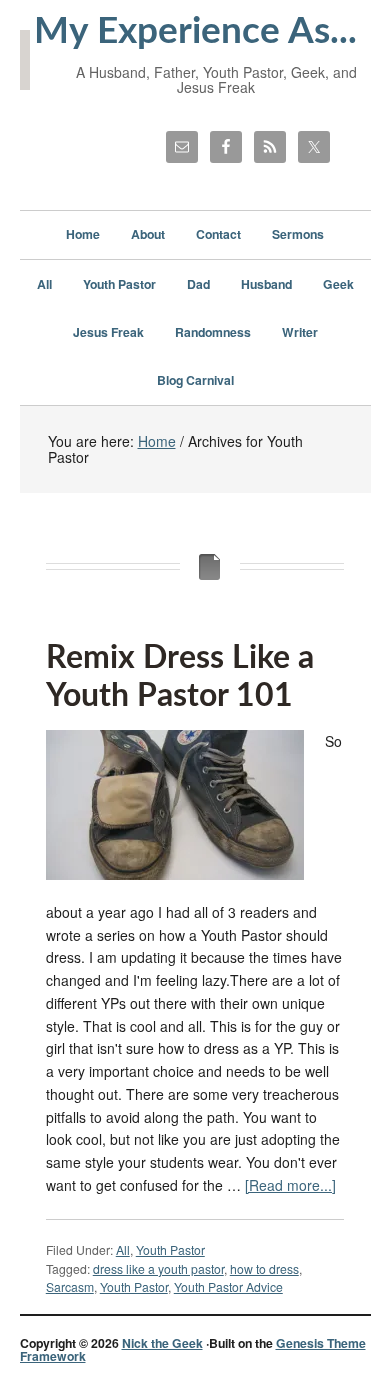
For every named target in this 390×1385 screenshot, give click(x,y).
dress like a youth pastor (158, 1268)
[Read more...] (290, 1185)
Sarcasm (70, 1286)
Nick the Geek (162, 1343)
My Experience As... (195, 31)
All (123, 1249)
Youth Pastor (170, 1249)
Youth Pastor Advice (228, 1286)
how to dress (264, 1268)
